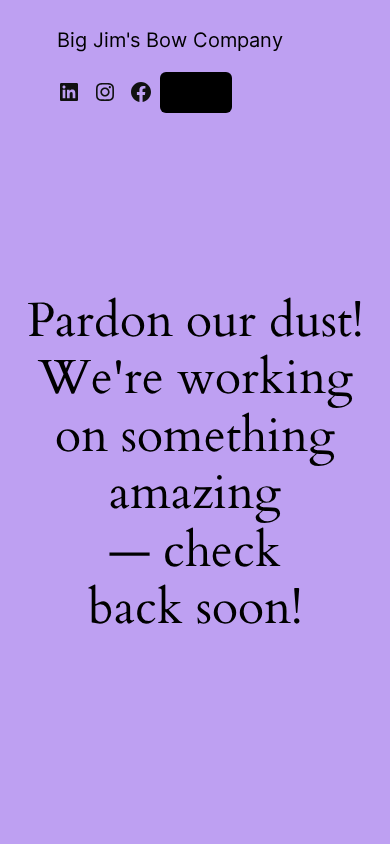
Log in (196, 91)
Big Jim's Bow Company (170, 40)
